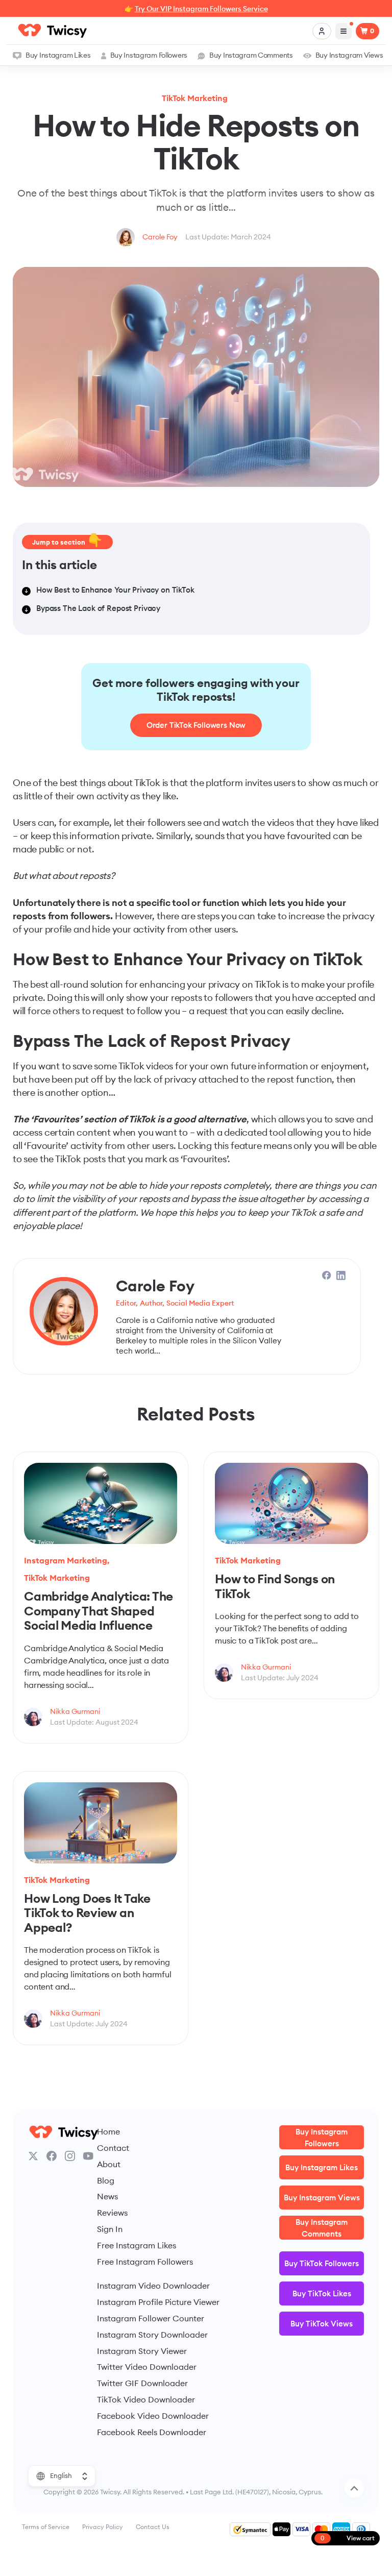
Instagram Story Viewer (142, 2351)
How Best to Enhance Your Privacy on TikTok (115, 590)
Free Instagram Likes (137, 2245)
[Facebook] (52, 2156)
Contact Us (153, 2527)
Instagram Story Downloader (152, 2335)
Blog (106, 2180)
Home (108, 2131)
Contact (113, 2148)
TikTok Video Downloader (146, 2399)
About (109, 2164)
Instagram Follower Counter (151, 2318)
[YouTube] (88, 2156)
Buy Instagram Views (349, 55)
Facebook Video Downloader (153, 2416)
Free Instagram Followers (145, 2262)
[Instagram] (70, 2156)
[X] (33, 2156)
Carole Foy (160, 237)
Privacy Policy (103, 2527)
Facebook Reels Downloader (152, 2432)
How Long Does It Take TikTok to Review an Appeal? (87, 1913)
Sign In (110, 2229)
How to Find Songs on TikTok (275, 1586)
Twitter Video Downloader (147, 2367)
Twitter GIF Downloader (142, 2383)
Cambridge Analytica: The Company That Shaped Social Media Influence (99, 1611)
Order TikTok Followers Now (196, 725)
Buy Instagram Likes (58, 55)
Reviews (112, 2213)
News (107, 2196)
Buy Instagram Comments (251, 55)
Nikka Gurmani (75, 1711)
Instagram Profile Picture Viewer (158, 2302)
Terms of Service (46, 2527)
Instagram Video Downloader (153, 2286)
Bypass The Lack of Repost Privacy (98, 608)
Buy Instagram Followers (149, 55)
